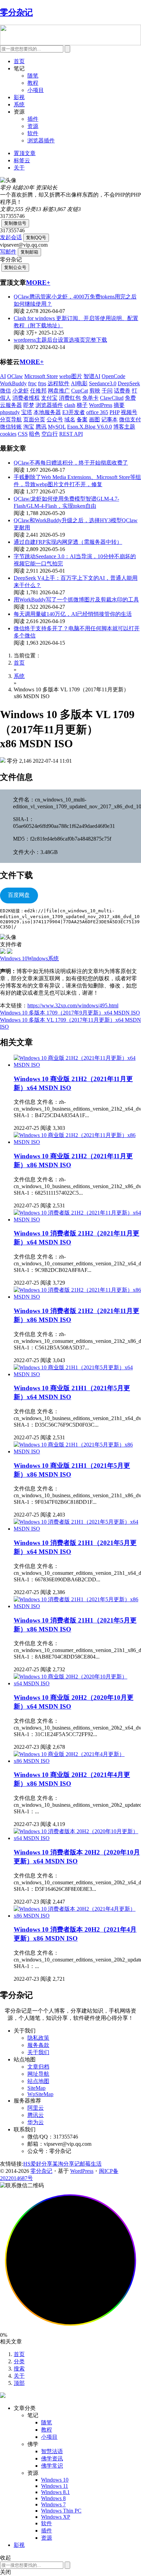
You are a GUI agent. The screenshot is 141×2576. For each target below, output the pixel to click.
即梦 (29, 405)
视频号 (129, 412)
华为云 (36, 2122)
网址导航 (38, 2074)
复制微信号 (15, 223)
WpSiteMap (40, 2094)
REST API (71, 434)
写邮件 (8, 252)
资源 (33, 126)
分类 (19, 2361)
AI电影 (79, 383)
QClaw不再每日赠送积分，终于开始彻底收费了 (71, 463)
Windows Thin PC (61, 2511)
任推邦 (38, 391)
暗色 (35, 434)
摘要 (119, 405)
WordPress (101, 405)
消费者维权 (26, 398)
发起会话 (11, 237)
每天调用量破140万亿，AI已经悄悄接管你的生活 (73, 614)
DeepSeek (129, 383)
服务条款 (38, 2045)
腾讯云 (36, 2115)
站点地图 (38, 2081)
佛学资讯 (52, 2458)
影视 (19, 97)
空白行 (50, 434)
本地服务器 (47, 412)
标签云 (22, 160)
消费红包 (70, 398)
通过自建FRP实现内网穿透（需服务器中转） (68, 542)
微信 (5, 391)
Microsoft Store (41, 376)
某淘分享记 (66, 2164)
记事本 (110, 419)
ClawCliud (112, 398)
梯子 (82, 405)
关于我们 (38, 2052)
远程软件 (59, 383)
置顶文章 (25, 153)
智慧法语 (52, 2451)
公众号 (55, 419)
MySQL (57, 427)
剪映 (95, 391)
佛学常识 (52, 2466)
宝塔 (27, 412)
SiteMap (36, 2088)
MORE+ (38, 283)
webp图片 (71, 376)
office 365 (97, 412)
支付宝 (49, 398)
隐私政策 (38, 2038)
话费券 (122, 391)
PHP (114, 412)
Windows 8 (53, 2498)
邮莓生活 (91, 2164)
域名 (70, 419)
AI (3, 376)
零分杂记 (41, 2171)
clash (70, 405)
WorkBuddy (13, 383)
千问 (107, 391)
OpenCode (113, 376)
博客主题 (124, 427)
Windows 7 (53, 2504)
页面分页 (34, 419)
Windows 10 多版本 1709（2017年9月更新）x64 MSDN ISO (70, 1013)
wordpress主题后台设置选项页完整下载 (60, 340)
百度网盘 (19, 895)
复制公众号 (15, 267)
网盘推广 (59, 391)
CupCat (80, 391)
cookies (8, 434)
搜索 (19, 2369)
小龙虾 (21, 391)
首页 (19, 61)
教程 (33, 83)
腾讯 (41, 427)
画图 (94, 419)
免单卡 (90, 398)
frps (42, 383)
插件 (33, 119)
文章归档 (38, 2067)
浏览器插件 (41, 140)
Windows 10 (55, 2480)
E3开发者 (74, 412)
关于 (19, 168)
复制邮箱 (29, 252)
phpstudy (10, 412)
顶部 (19, 2383)
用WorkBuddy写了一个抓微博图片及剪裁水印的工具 (76, 600)
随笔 (33, 76)
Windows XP (56, 2517)
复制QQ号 (36, 238)
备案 (82, 419)
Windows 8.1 (55, 2492)
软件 (33, 133)
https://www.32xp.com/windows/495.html (73, 1005)
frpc (32, 383)
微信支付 (130, 419)
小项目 (36, 90)
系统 (19, 104)
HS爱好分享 (38, 2164)
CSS (23, 434)
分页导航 (11, 419)
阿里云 (36, 2108)
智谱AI (92, 376)
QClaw (15, 376)
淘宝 (29, 427)
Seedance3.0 (103, 383)
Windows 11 (55, 2486)
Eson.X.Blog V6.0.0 (89, 427)
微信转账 (11, 427)
